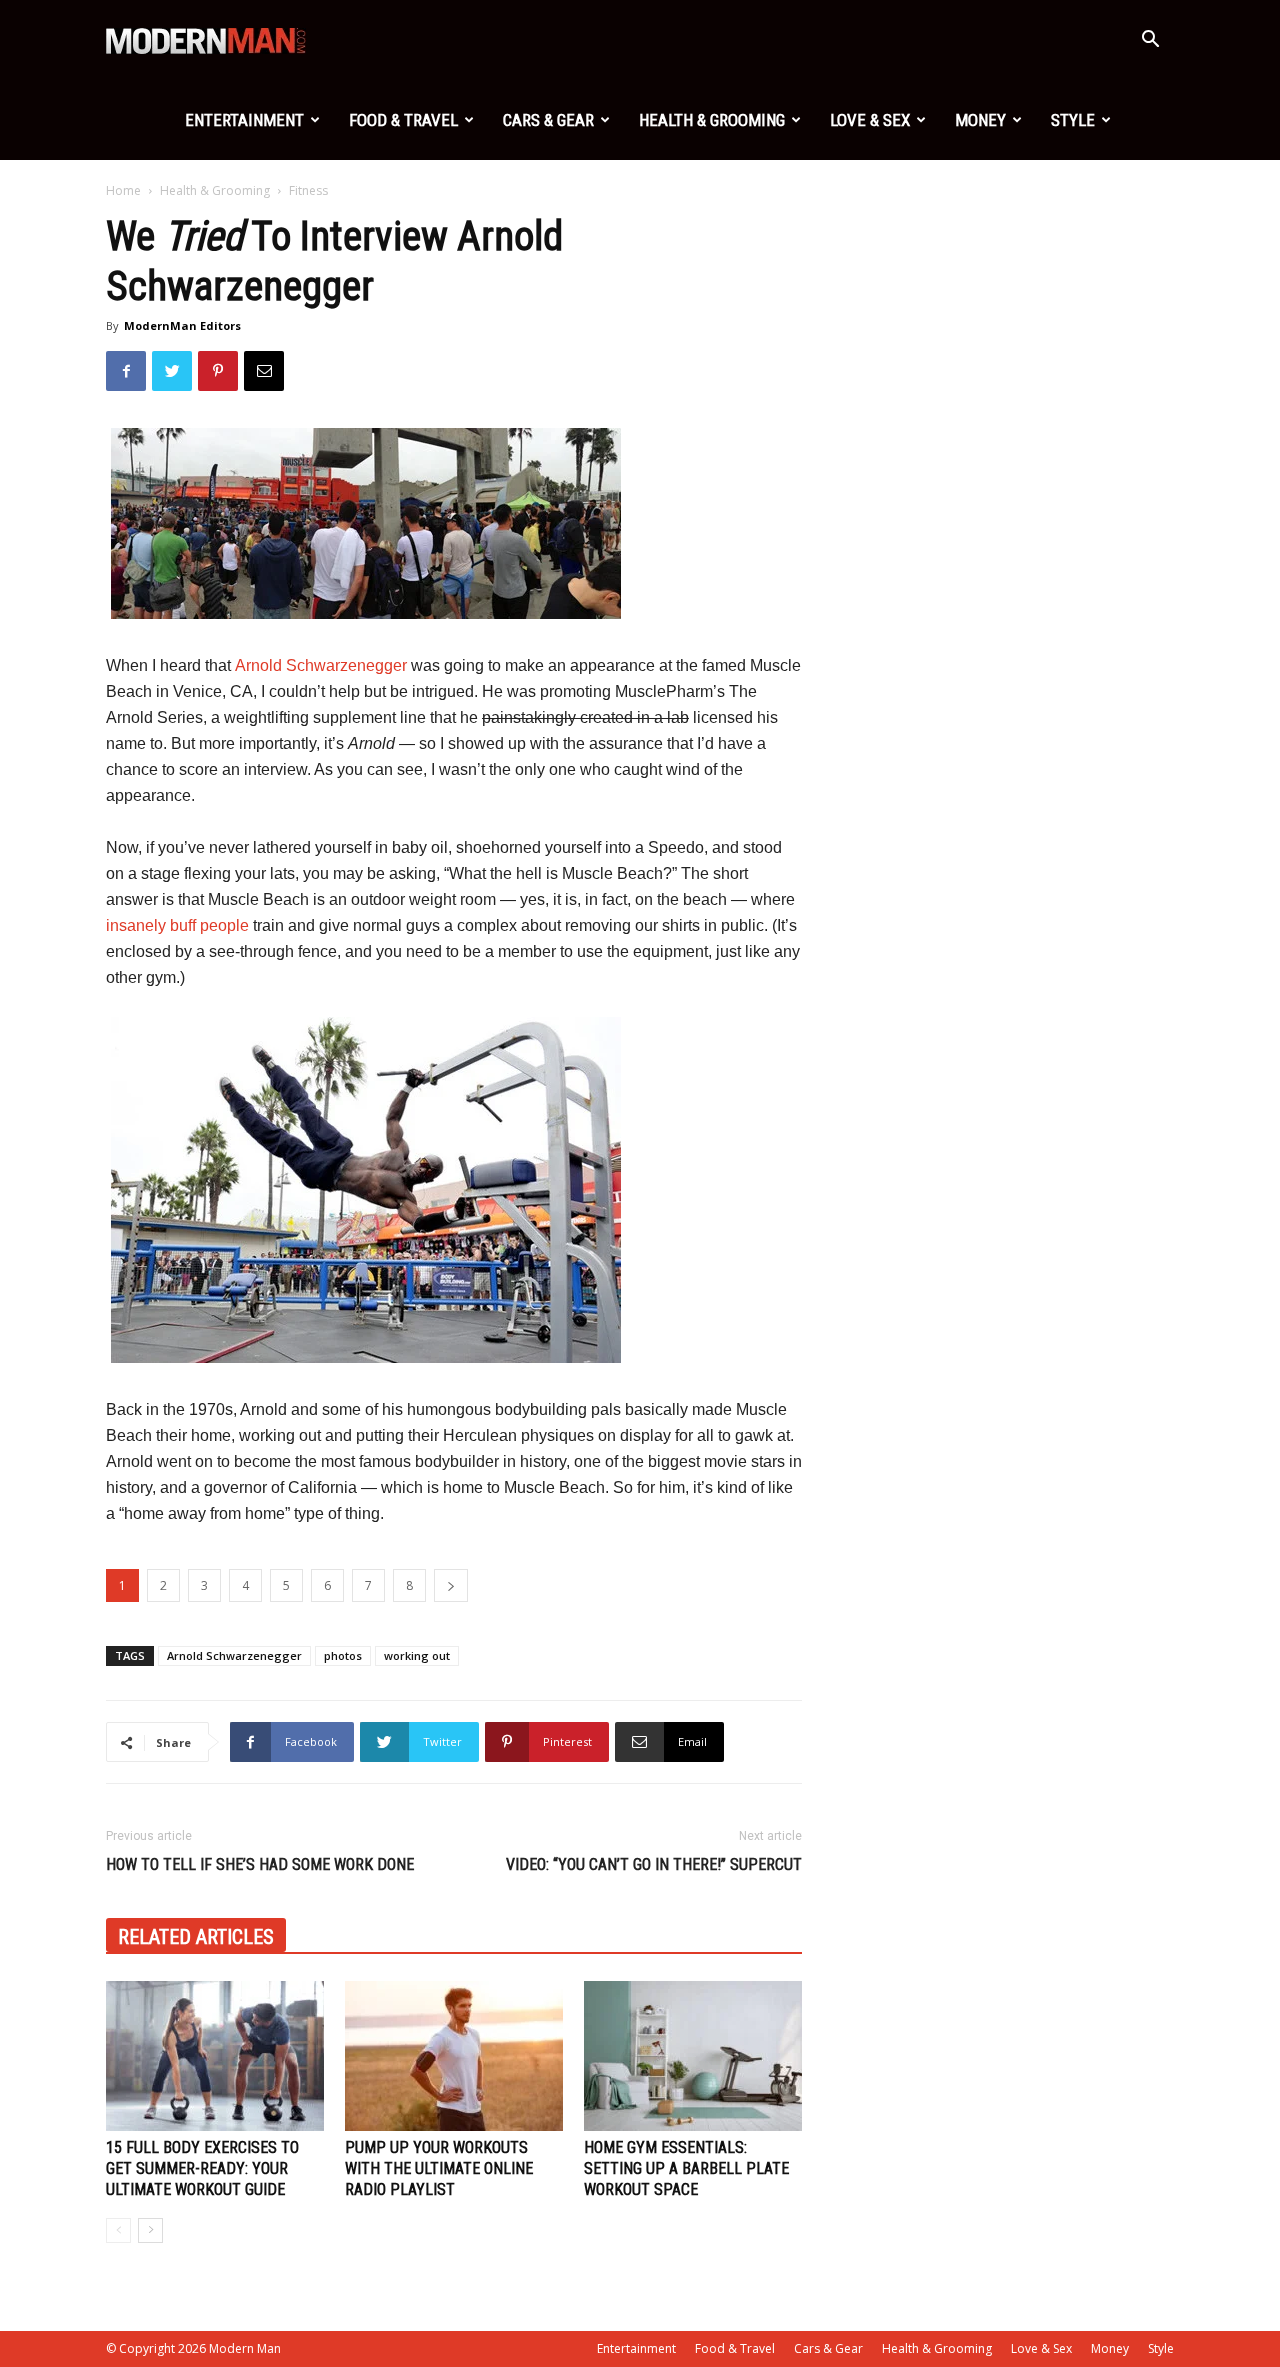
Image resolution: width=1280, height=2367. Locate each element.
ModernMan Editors (182, 325)
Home (123, 190)
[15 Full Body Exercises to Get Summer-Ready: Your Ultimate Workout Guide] (215, 2056)
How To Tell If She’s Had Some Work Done (260, 1864)
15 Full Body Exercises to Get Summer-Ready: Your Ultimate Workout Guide (202, 2168)
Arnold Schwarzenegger (321, 665)
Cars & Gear (548, 120)
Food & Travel (403, 120)
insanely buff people (177, 925)
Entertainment (244, 120)
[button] (1150, 41)
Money (980, 120)
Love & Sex (870, 120)
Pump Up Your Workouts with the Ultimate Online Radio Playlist (439, 2168)
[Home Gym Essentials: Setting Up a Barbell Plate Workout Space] (693, 2056)
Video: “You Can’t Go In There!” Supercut (654, 1864)
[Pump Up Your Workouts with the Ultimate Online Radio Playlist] (454, 2056)
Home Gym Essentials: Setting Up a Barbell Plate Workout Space (686, 2168)
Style (1073, 120)
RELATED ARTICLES (196, 1937)
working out (417, 1655)
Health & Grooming (712, 120)
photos (343, 1655)
